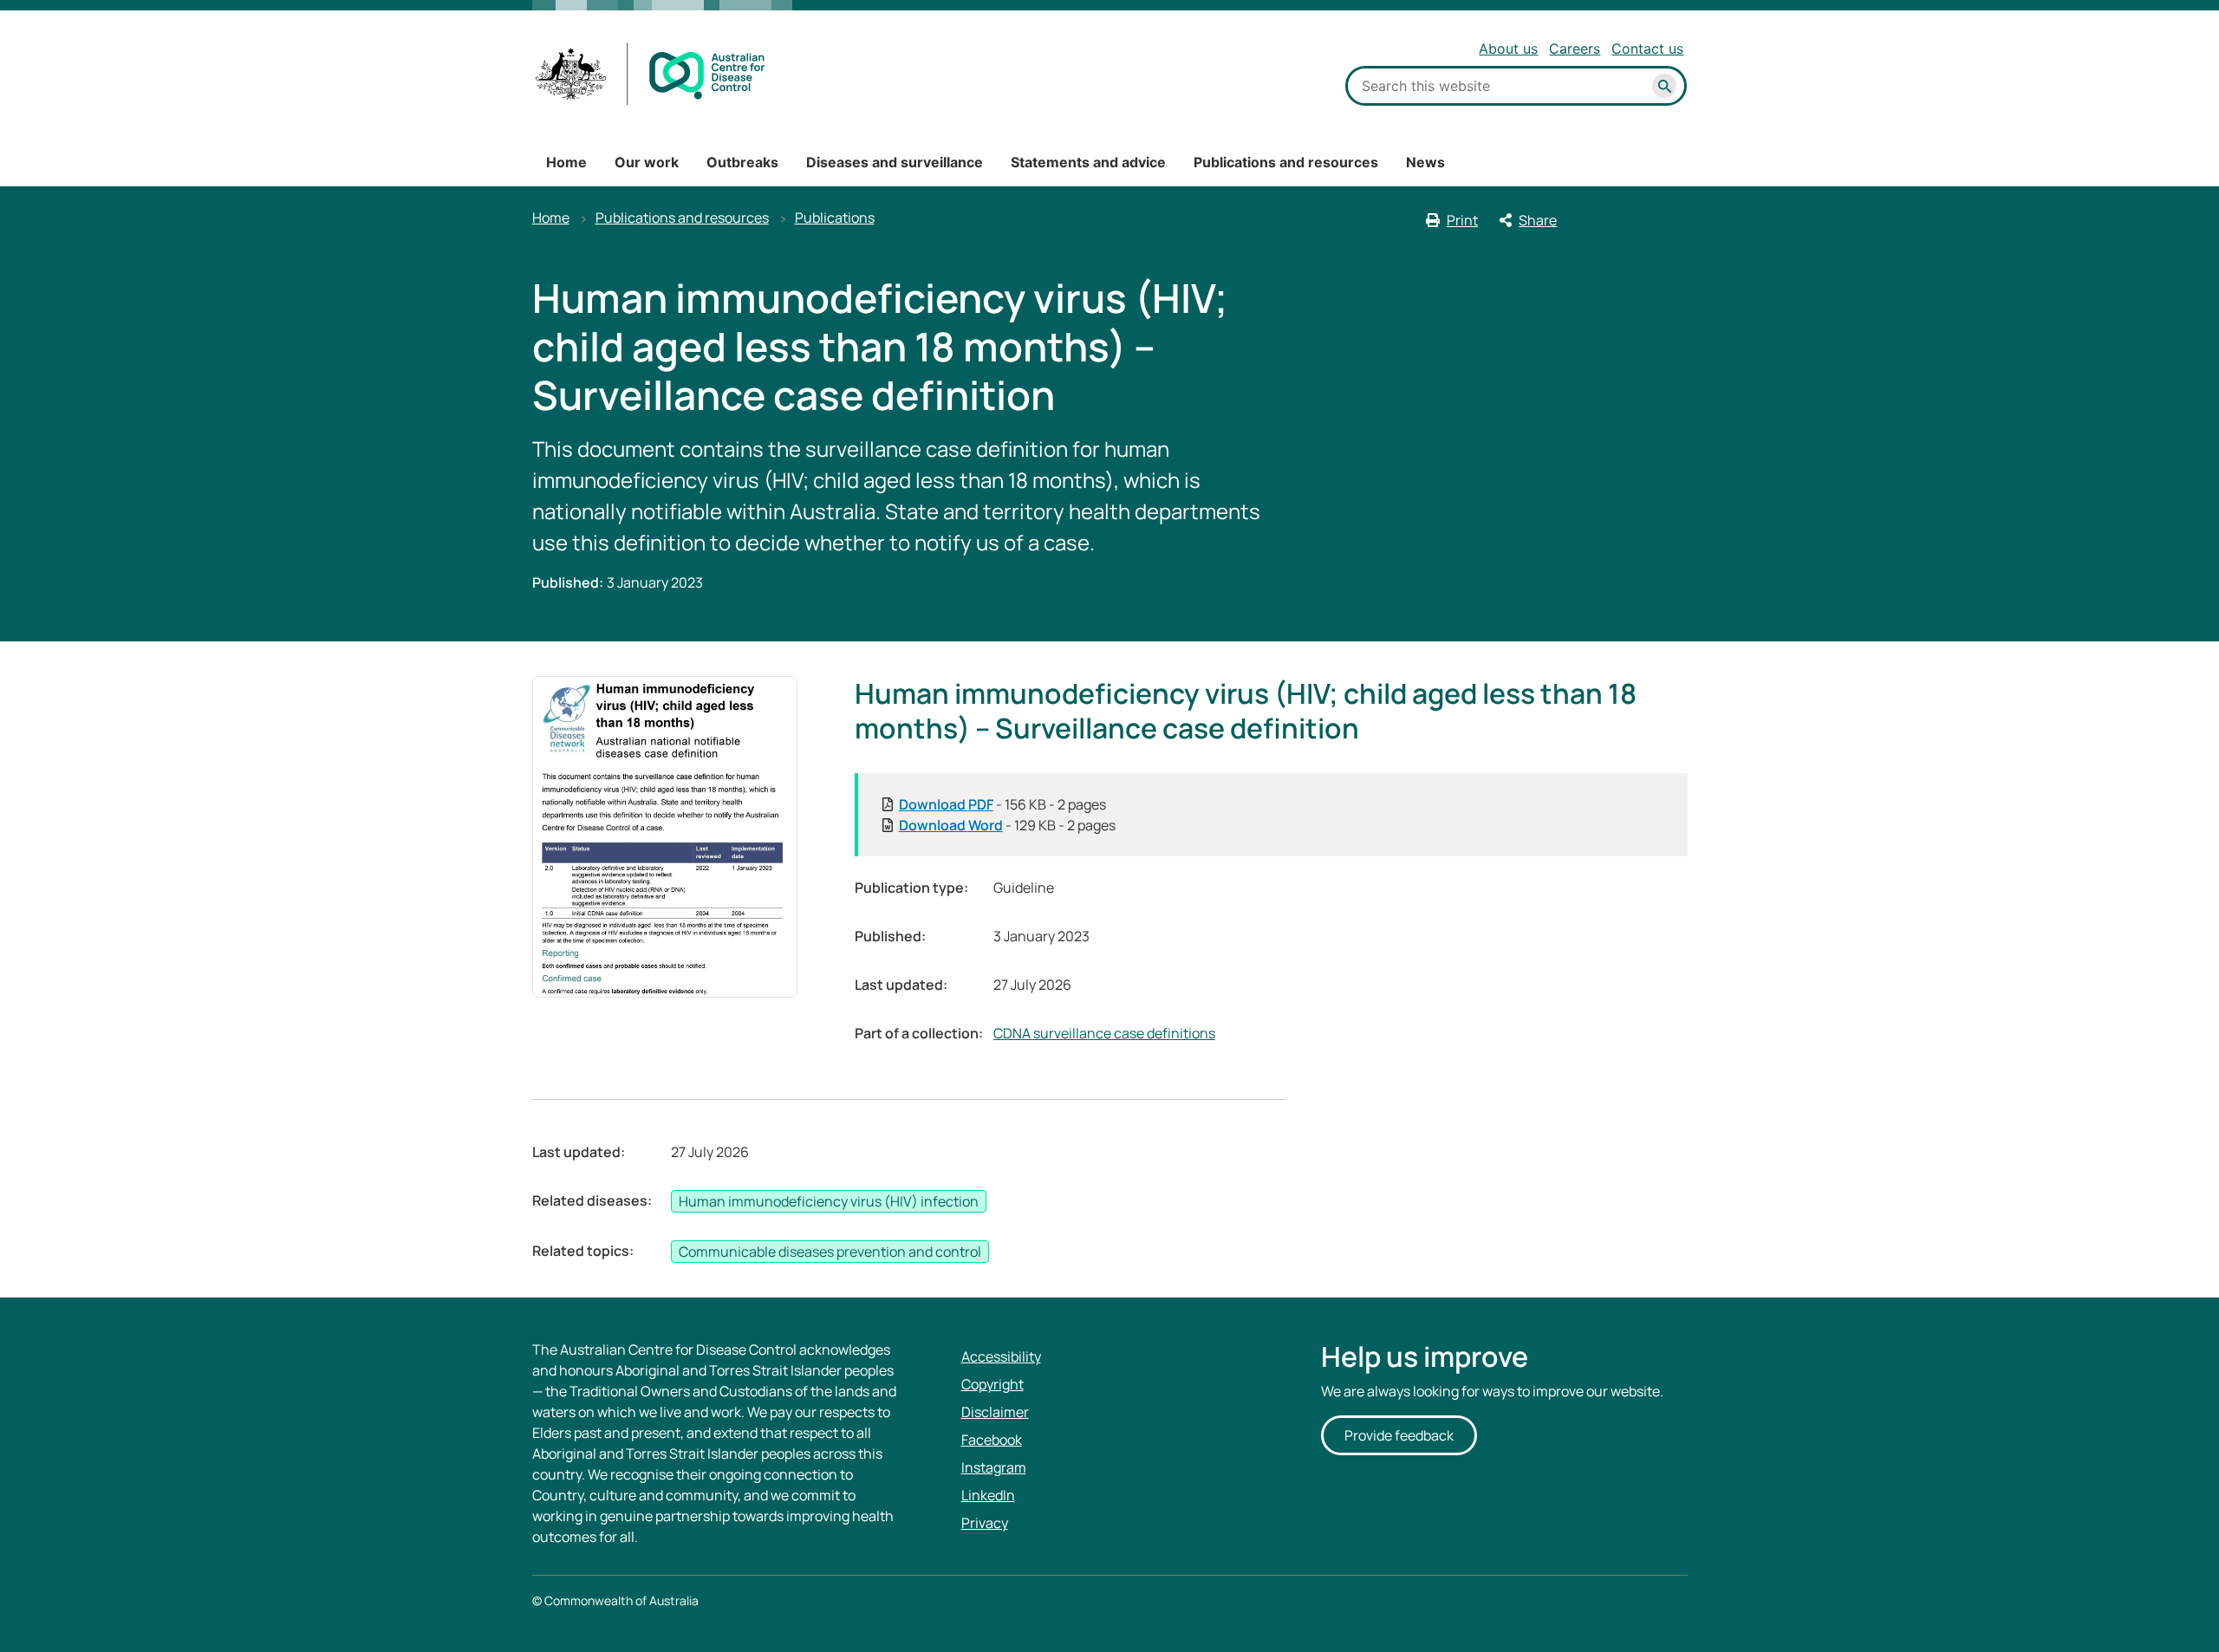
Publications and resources (1286, 162)
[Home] (651, 74)
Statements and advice (1088, 162)
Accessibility (1001, 1356)
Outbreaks (742, 162)
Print (1462, 220)
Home (566, 162)
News (1425, 162)
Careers (1575, 49)
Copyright (992, 1384)
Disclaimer (995, 1412)
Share (1538, 220)
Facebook (992, 1440)
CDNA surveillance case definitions (1104, 1033)
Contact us (1647, 49)
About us (1508, 49)
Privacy (985, 1523)
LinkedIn (988, 1495)
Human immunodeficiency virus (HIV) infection (829, 1201)
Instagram (994, 1467)
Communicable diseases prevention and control (830, 1252)
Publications (835, 218)
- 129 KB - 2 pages (1007, 825)
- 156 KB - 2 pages (1002, 804)
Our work (647, 162)
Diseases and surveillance (895, 162)
